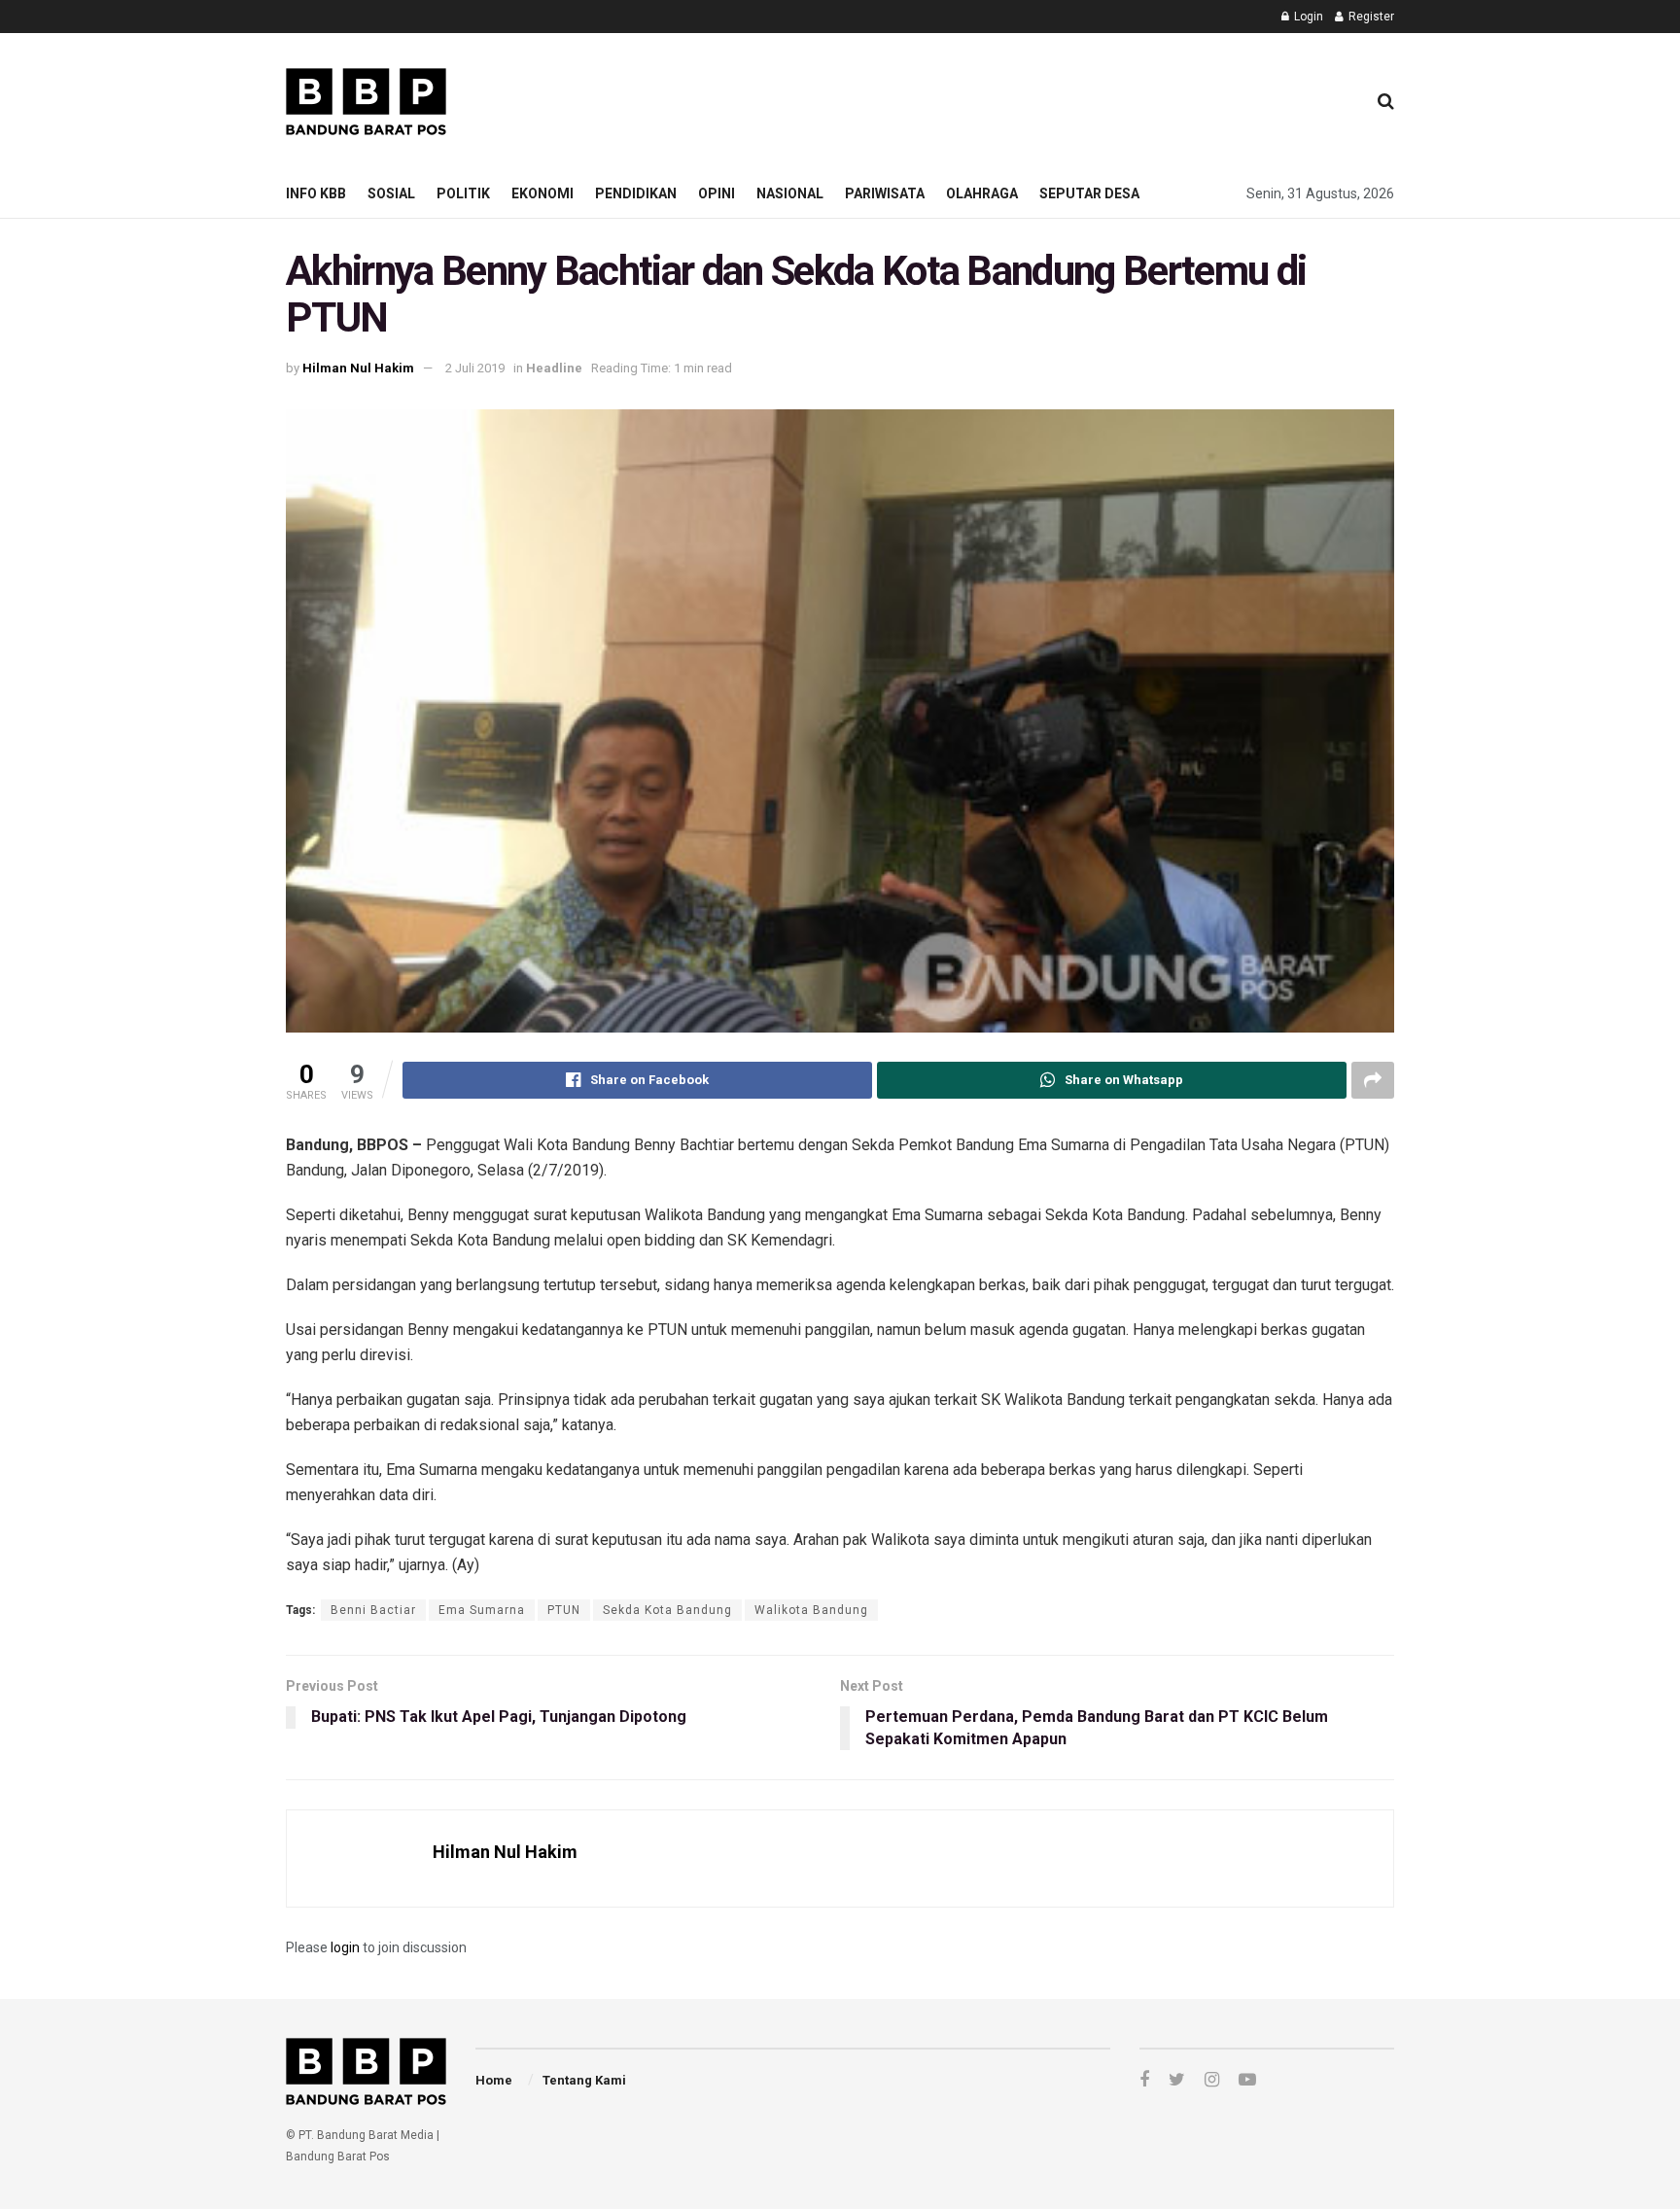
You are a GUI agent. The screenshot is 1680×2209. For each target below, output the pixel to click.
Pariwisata (885, 193)
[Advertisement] (997, 98)
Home (494, 2080)
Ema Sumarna (482, 1610)
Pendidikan (636, 193)
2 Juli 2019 (475, 368)
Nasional (790, 193)
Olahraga (982, 193)
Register (1370, 17)
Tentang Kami (584, 2080)
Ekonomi (542, 193)
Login (1307, 17)
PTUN (564, 1610)
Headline (554, 368)
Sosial (391, 193)
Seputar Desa (1089, 193)
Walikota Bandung (811, 1610)
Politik (463, 193)
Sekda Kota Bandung (667, 1610)
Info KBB (316, 193)
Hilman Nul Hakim (358, 368)
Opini (717, 193)
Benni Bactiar (373, 1610)
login (345, 1947)
